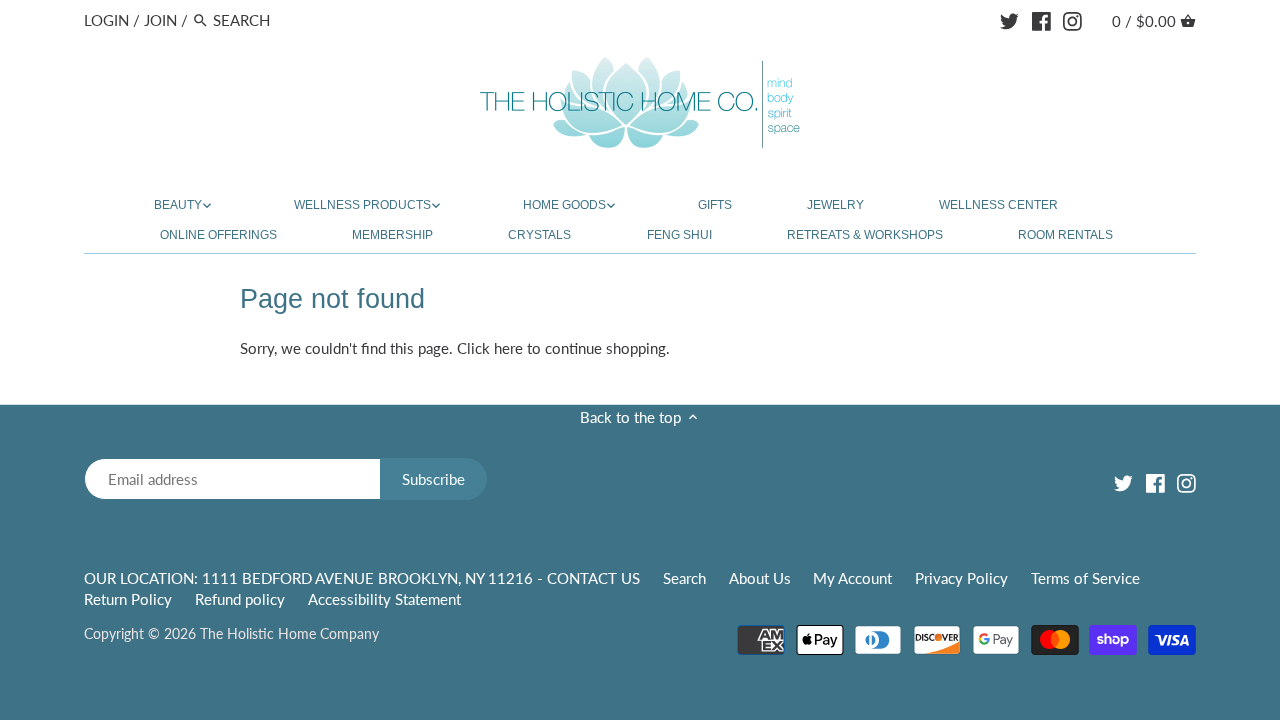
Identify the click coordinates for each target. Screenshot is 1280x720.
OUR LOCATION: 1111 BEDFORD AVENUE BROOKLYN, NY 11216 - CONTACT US (364, 578)
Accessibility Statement (384, 599)
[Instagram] (1072, 19)
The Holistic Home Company (289, 634)
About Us (760, 578)
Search (684, 578)
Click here (490, 348)
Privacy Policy (961, 578)
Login (106, 20)
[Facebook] (1041, 19)
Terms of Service (1085, 578)
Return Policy (128, 599)
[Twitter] (1009, 19)
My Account (852, 578)
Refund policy (240, 599)
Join (160, 20)
